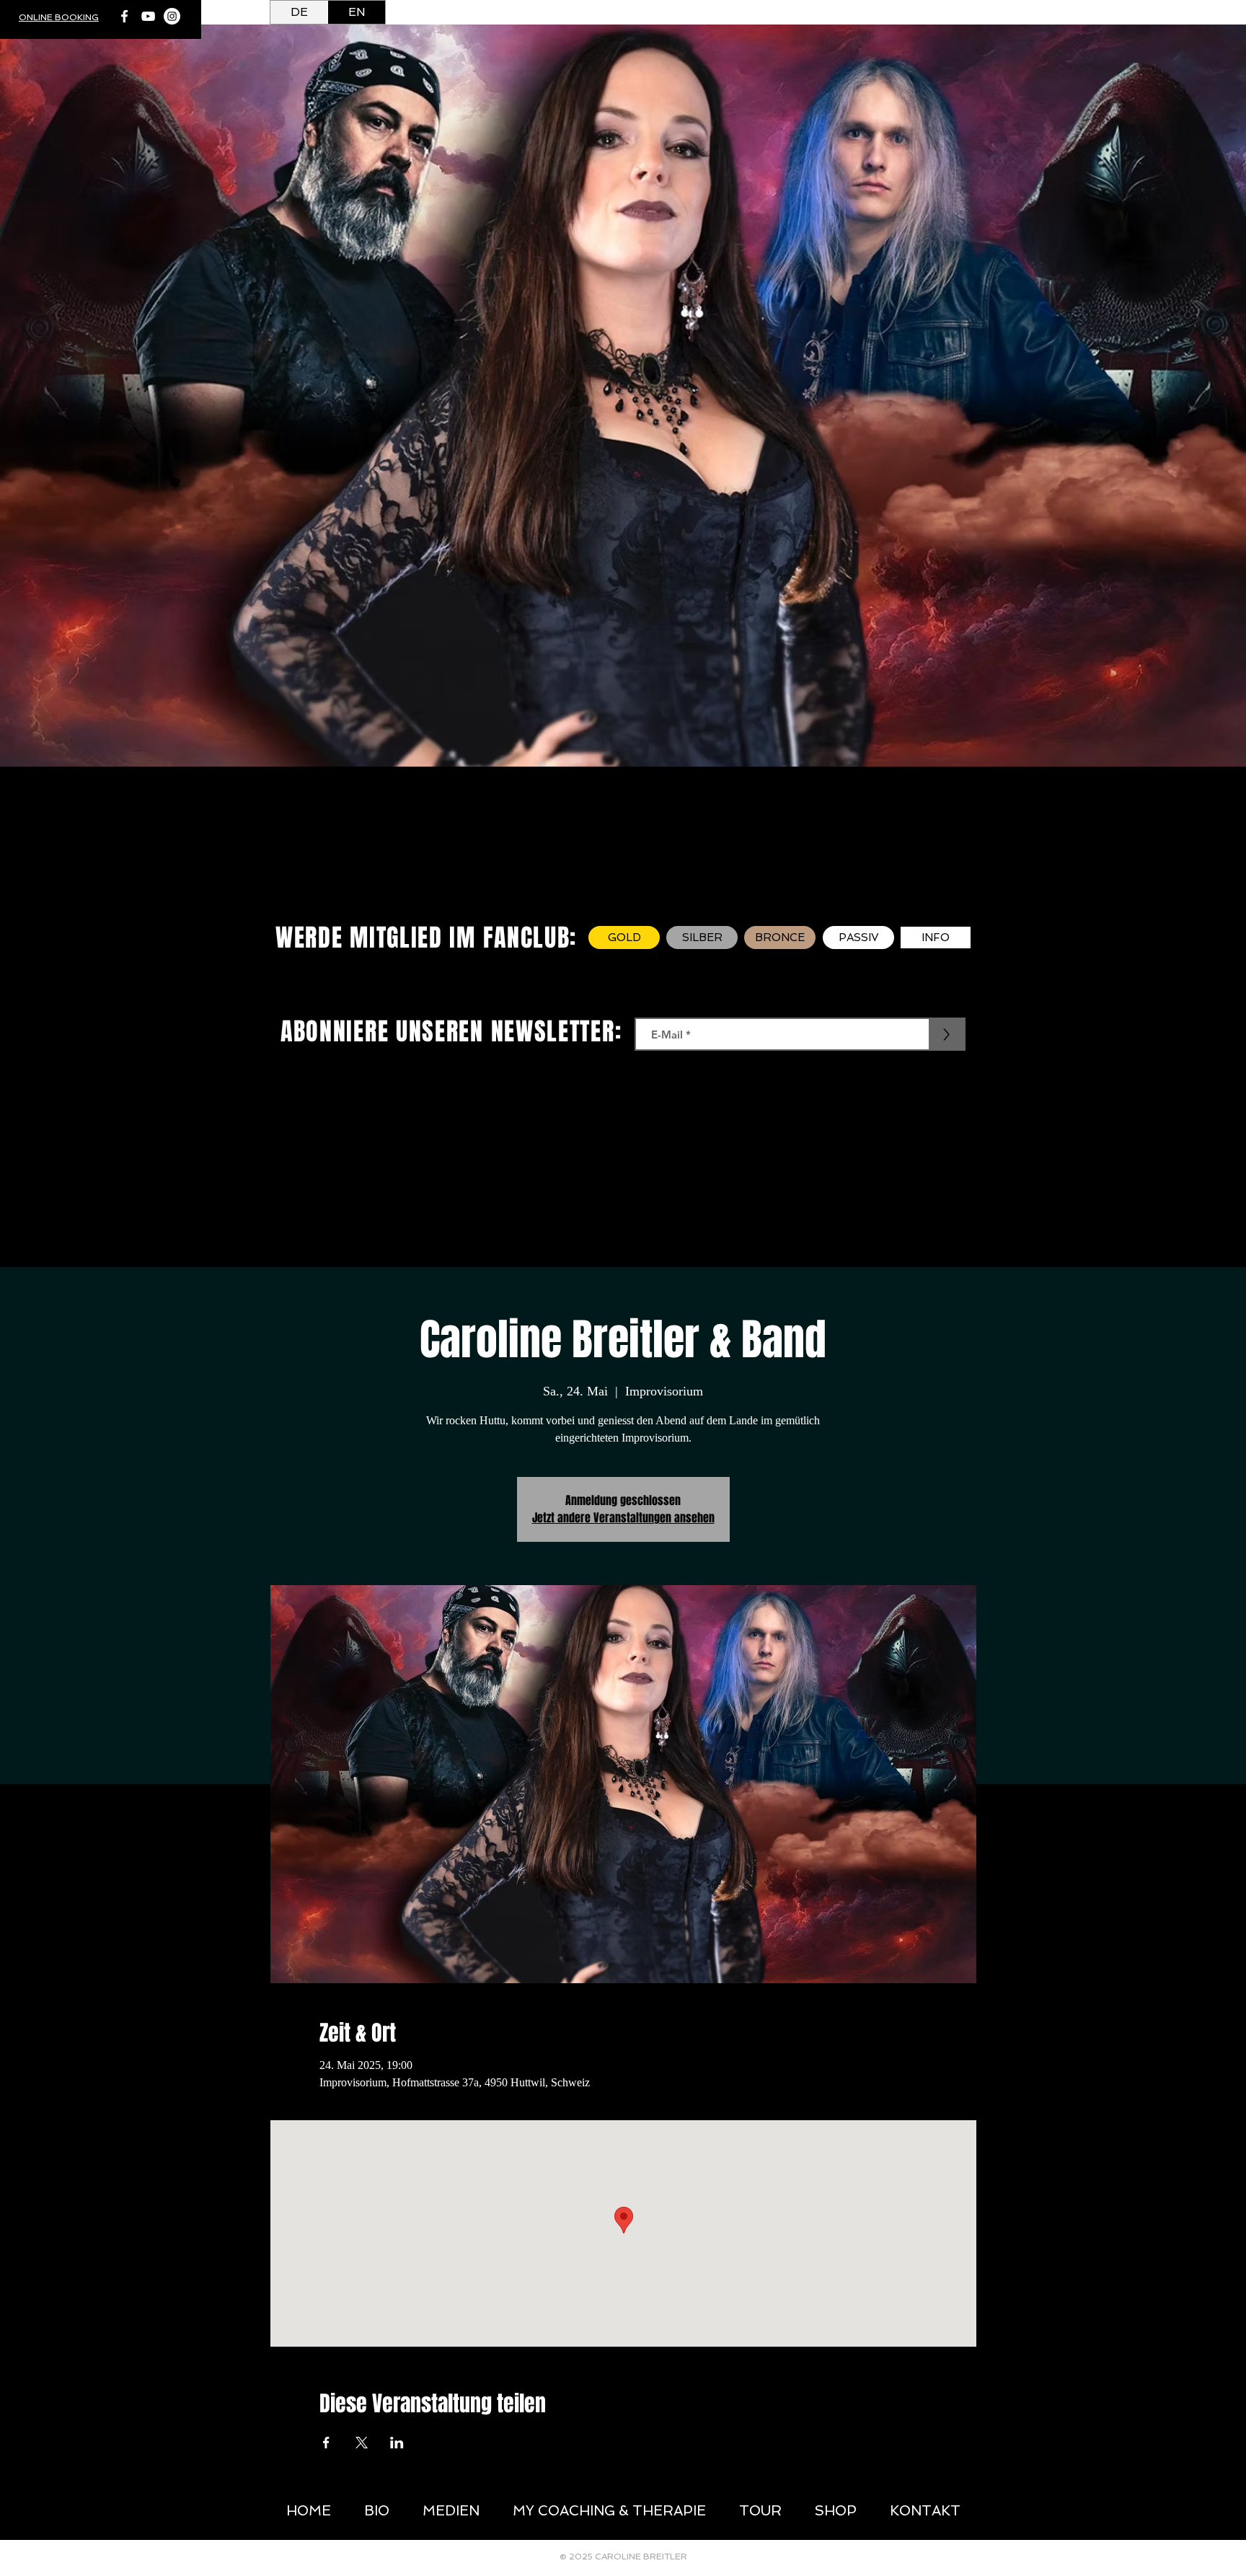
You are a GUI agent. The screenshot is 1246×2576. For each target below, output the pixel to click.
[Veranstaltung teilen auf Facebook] (326, 2443)
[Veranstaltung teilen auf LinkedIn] (397, 2443)
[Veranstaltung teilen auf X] (362, 2443)
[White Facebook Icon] (124, 16)
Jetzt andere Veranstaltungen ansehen (623, 1518)
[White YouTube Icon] (148, 16)
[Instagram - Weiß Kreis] (172, 16)
